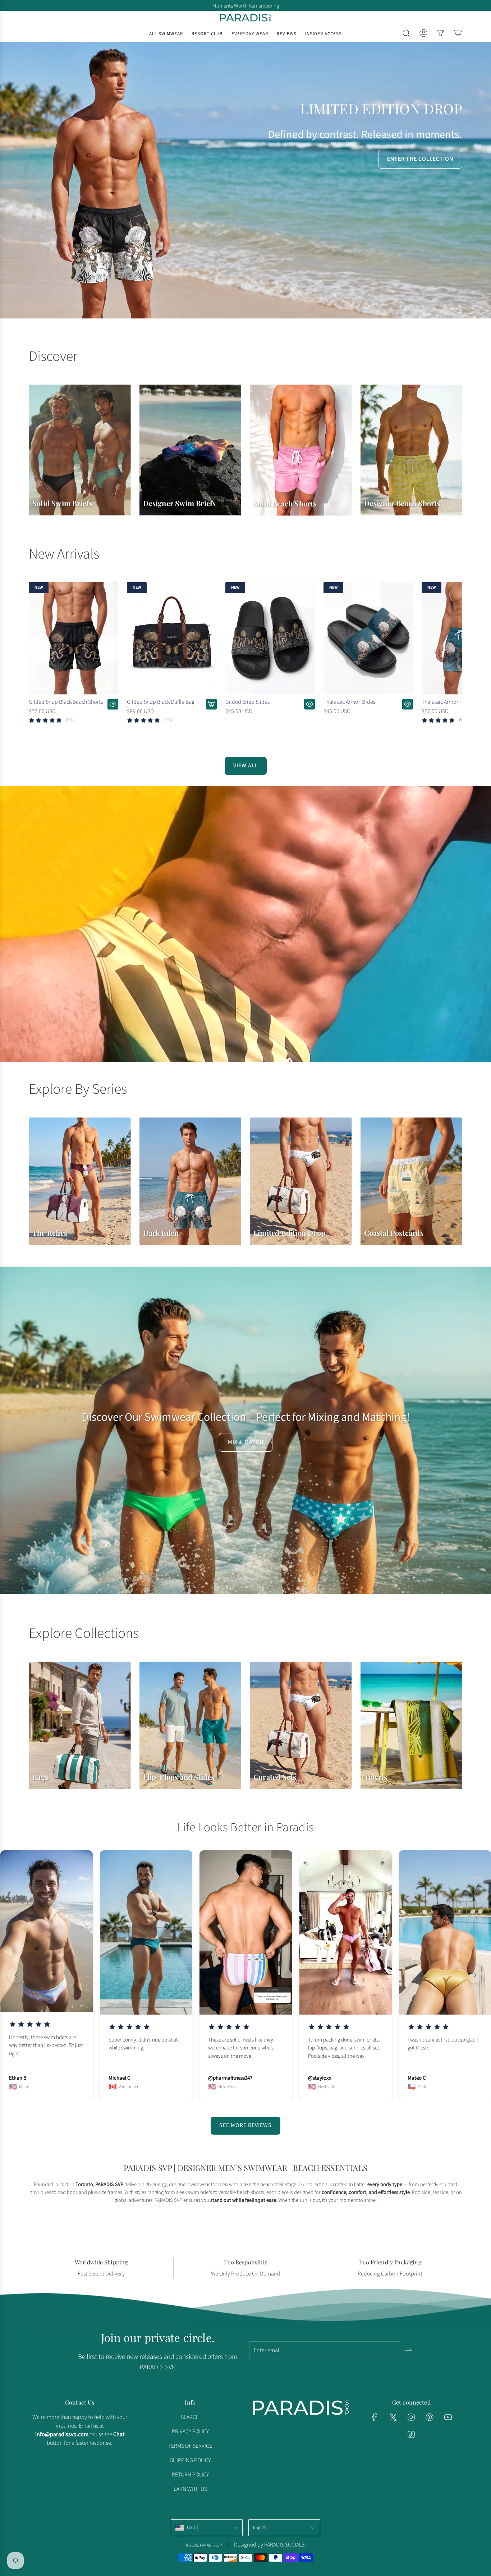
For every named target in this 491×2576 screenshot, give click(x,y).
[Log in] (423, 33)
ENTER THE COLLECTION (420, 159)
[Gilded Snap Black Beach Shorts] (74, 638)
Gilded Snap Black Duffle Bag (161, 702)
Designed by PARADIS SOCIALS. (270, 2545)
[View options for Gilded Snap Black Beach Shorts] (113, 704)
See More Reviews (245, 2125)
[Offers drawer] (441, 33)
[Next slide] (475, 1975)
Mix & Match (246, 1442)
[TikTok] (411, 2434)
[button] (37, 659)
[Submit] (409, 2351)
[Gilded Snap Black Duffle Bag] (172, 638)
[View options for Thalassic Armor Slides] (408, 704)
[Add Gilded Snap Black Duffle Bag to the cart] (211, 704)
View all (246, 766)
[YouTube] (448, 2417)
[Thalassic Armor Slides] (368, 638)
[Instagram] (411, 2417)
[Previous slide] (16, 1975)
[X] (393, 2417)
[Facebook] (375, 2417)
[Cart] (458, 33)
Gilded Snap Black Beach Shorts (66, 702)
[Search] (406, 33)
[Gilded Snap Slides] (270, 638)
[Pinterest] (430, 2417)
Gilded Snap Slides (247, 702)
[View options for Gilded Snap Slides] (309, 704)
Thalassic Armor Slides (349, 702)
